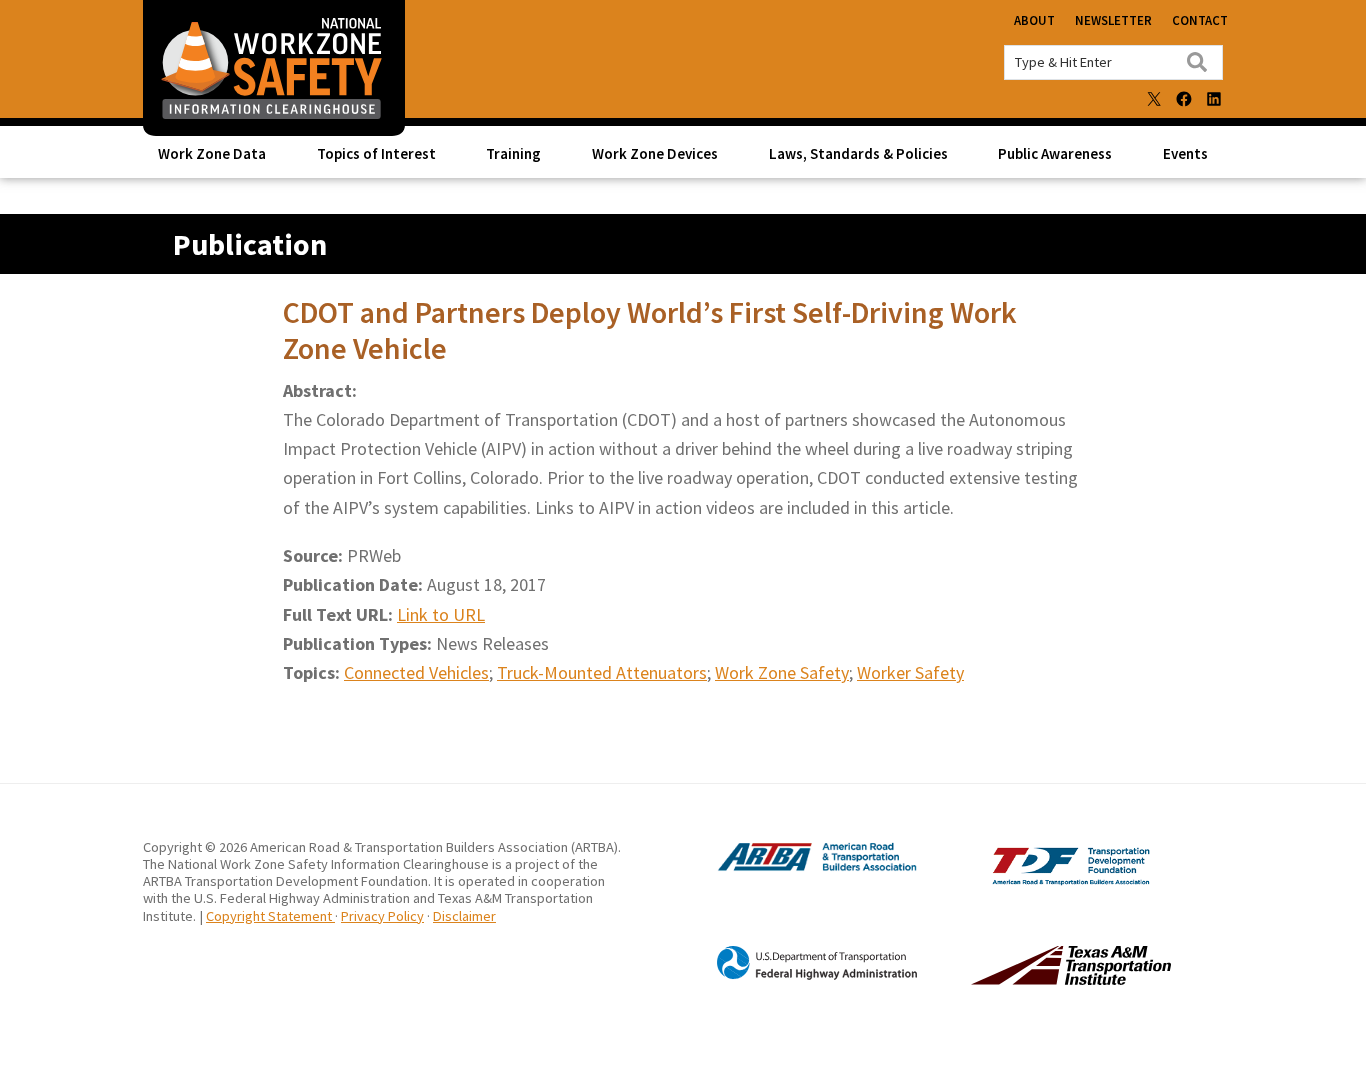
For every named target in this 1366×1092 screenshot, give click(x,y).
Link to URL (441, 614)
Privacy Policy (382, 916)
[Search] (1197, 62)
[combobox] (1113, 62)
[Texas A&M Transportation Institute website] (1030, 979)
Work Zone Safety (782, 672)
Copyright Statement (270, 916)
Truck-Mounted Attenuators (602, 672)
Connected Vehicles (416, 672)
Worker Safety (910, 672)
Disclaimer (464, 916)
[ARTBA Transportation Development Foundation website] (1030, 880)
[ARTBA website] (797, 869)
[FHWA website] (797, 976)
